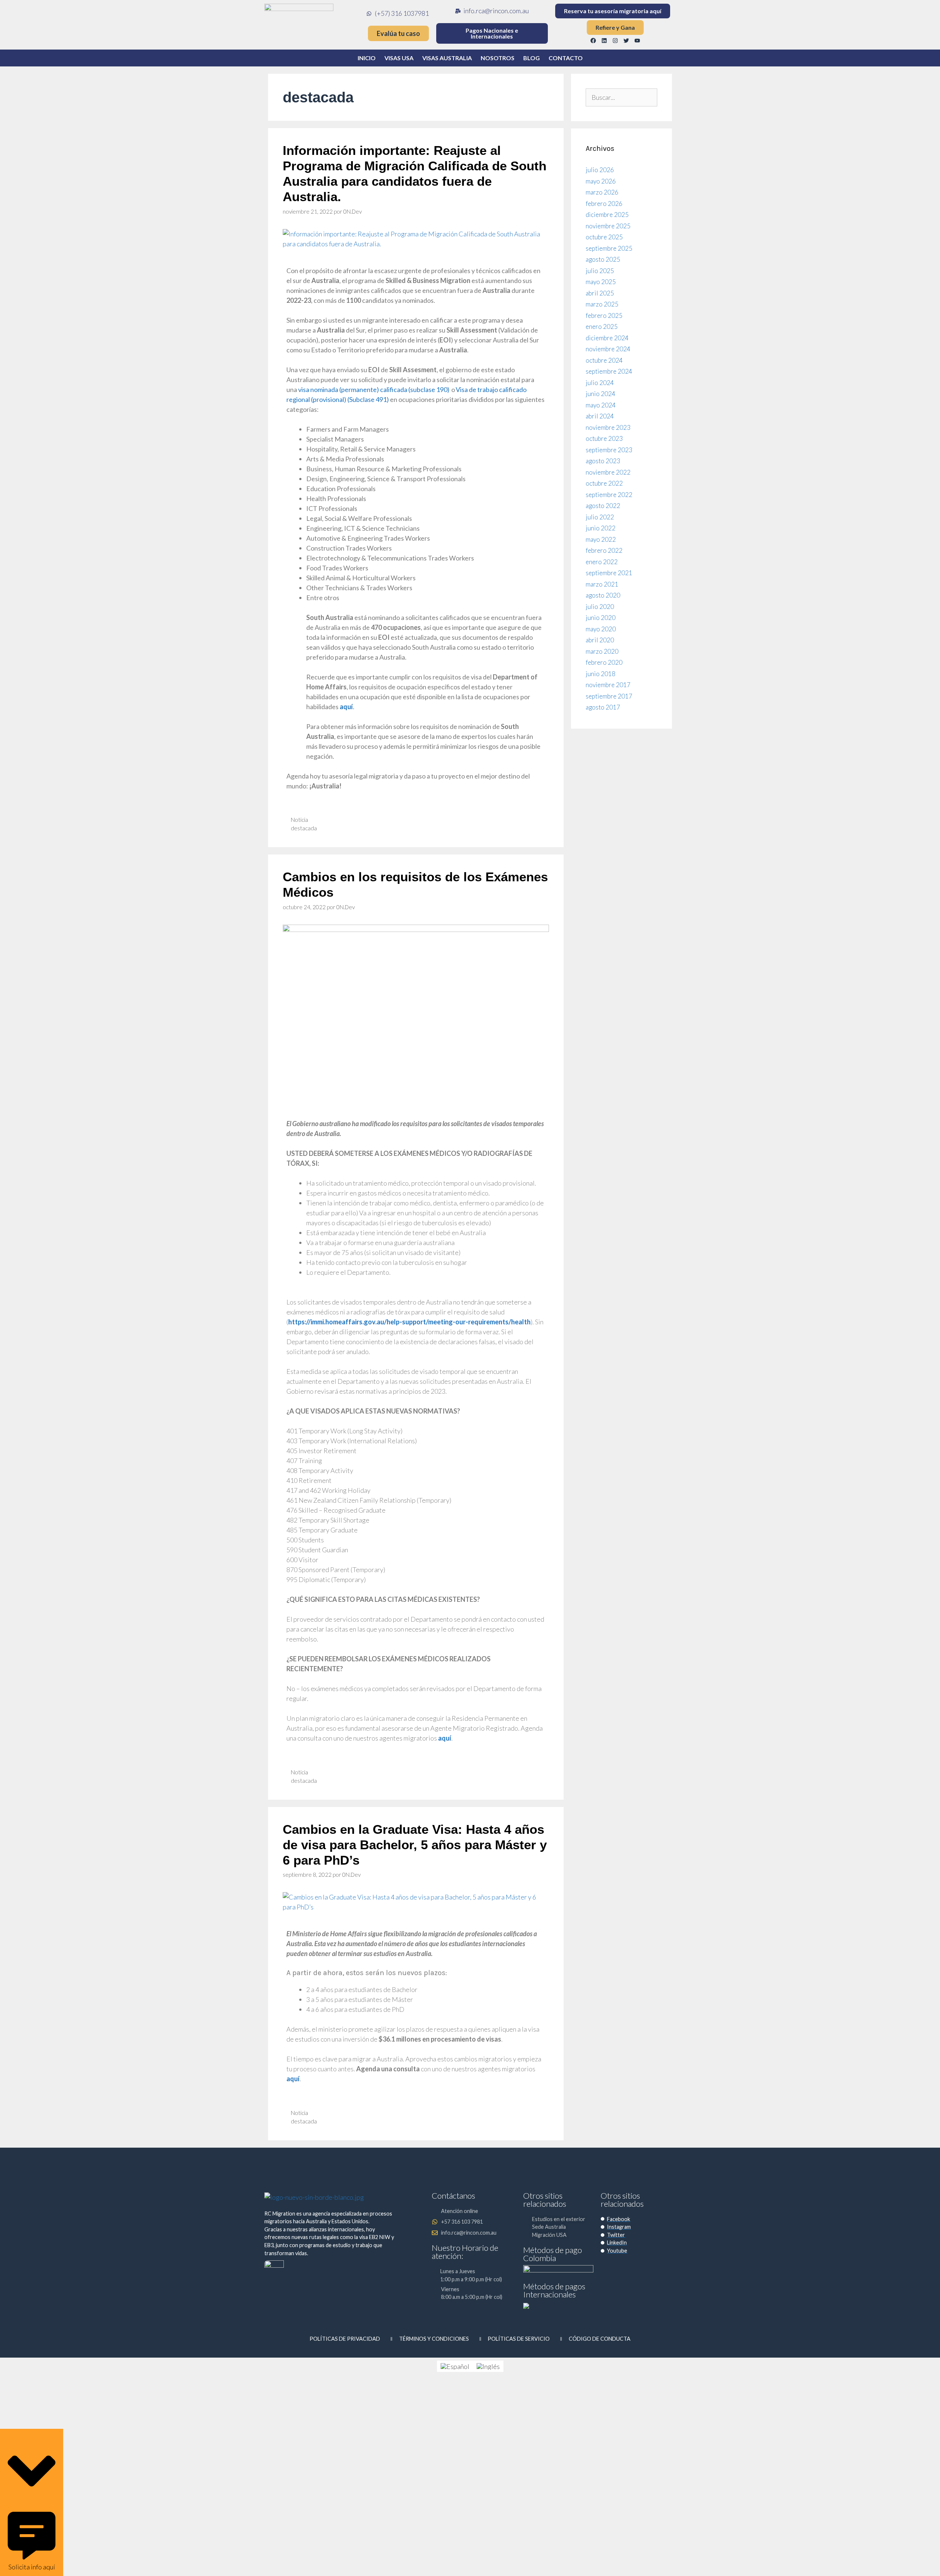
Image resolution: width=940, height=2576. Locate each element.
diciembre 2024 (607, 338)
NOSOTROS (498, 58)
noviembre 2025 (608, 226)
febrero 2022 (604, 550)
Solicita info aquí (32, 2567)
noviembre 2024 (608, 349)
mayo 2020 (601, 629)
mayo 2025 (601, 282)
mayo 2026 (601, 181)
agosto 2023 (603, 461)
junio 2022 (601, 528)
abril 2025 (600, 293)
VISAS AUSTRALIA (447, 58)
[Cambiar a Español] (455, 2366)
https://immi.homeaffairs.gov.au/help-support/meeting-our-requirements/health (409, 1322)
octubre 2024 (604, 360)
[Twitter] (626, 40)
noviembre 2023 (608, 427)
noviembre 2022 (608, 472)
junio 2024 (601, 394)
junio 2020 (601, 618)
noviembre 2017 (608, 685)
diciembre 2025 (607, 215)
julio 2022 (600, 517)
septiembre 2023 (609, 450)
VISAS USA (399, 58)
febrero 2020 (604, 662)
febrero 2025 (604, 315)
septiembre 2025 (609, 248)
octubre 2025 (604, 237)
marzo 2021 (602, 584)
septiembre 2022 (609, 495)
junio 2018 (601, 674)
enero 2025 (602, 326)
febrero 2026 (604, 204)
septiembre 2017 (609, 696)
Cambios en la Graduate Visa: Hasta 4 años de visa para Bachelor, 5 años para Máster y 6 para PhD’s (415, 1845)
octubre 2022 (604, 483)
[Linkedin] (604, 40)
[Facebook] (593, 40)
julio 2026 (600, 170)
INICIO (367, 58)
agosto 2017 (603, 707)
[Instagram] (615, 40)
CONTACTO (566, 58)
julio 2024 (600, 383)
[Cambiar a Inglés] (488, 2366)
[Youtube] (637, 40)
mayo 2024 (601, 405)
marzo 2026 (602, 192)
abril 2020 (600, 640)
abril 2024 (600, 416)
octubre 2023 (604, 438)
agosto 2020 (603, 595)
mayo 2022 (601, 539)
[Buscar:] (621, 97)
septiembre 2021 (609, 573)
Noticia (299, 820)
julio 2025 (600, 271)
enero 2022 (602, 562)
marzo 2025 (602, 304)
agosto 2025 (603, 259)
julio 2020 (600, 607)
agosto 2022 (603, 506)
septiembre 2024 (609, 371)
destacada (304, 828)
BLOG (532, 58)
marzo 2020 (602, 651)
